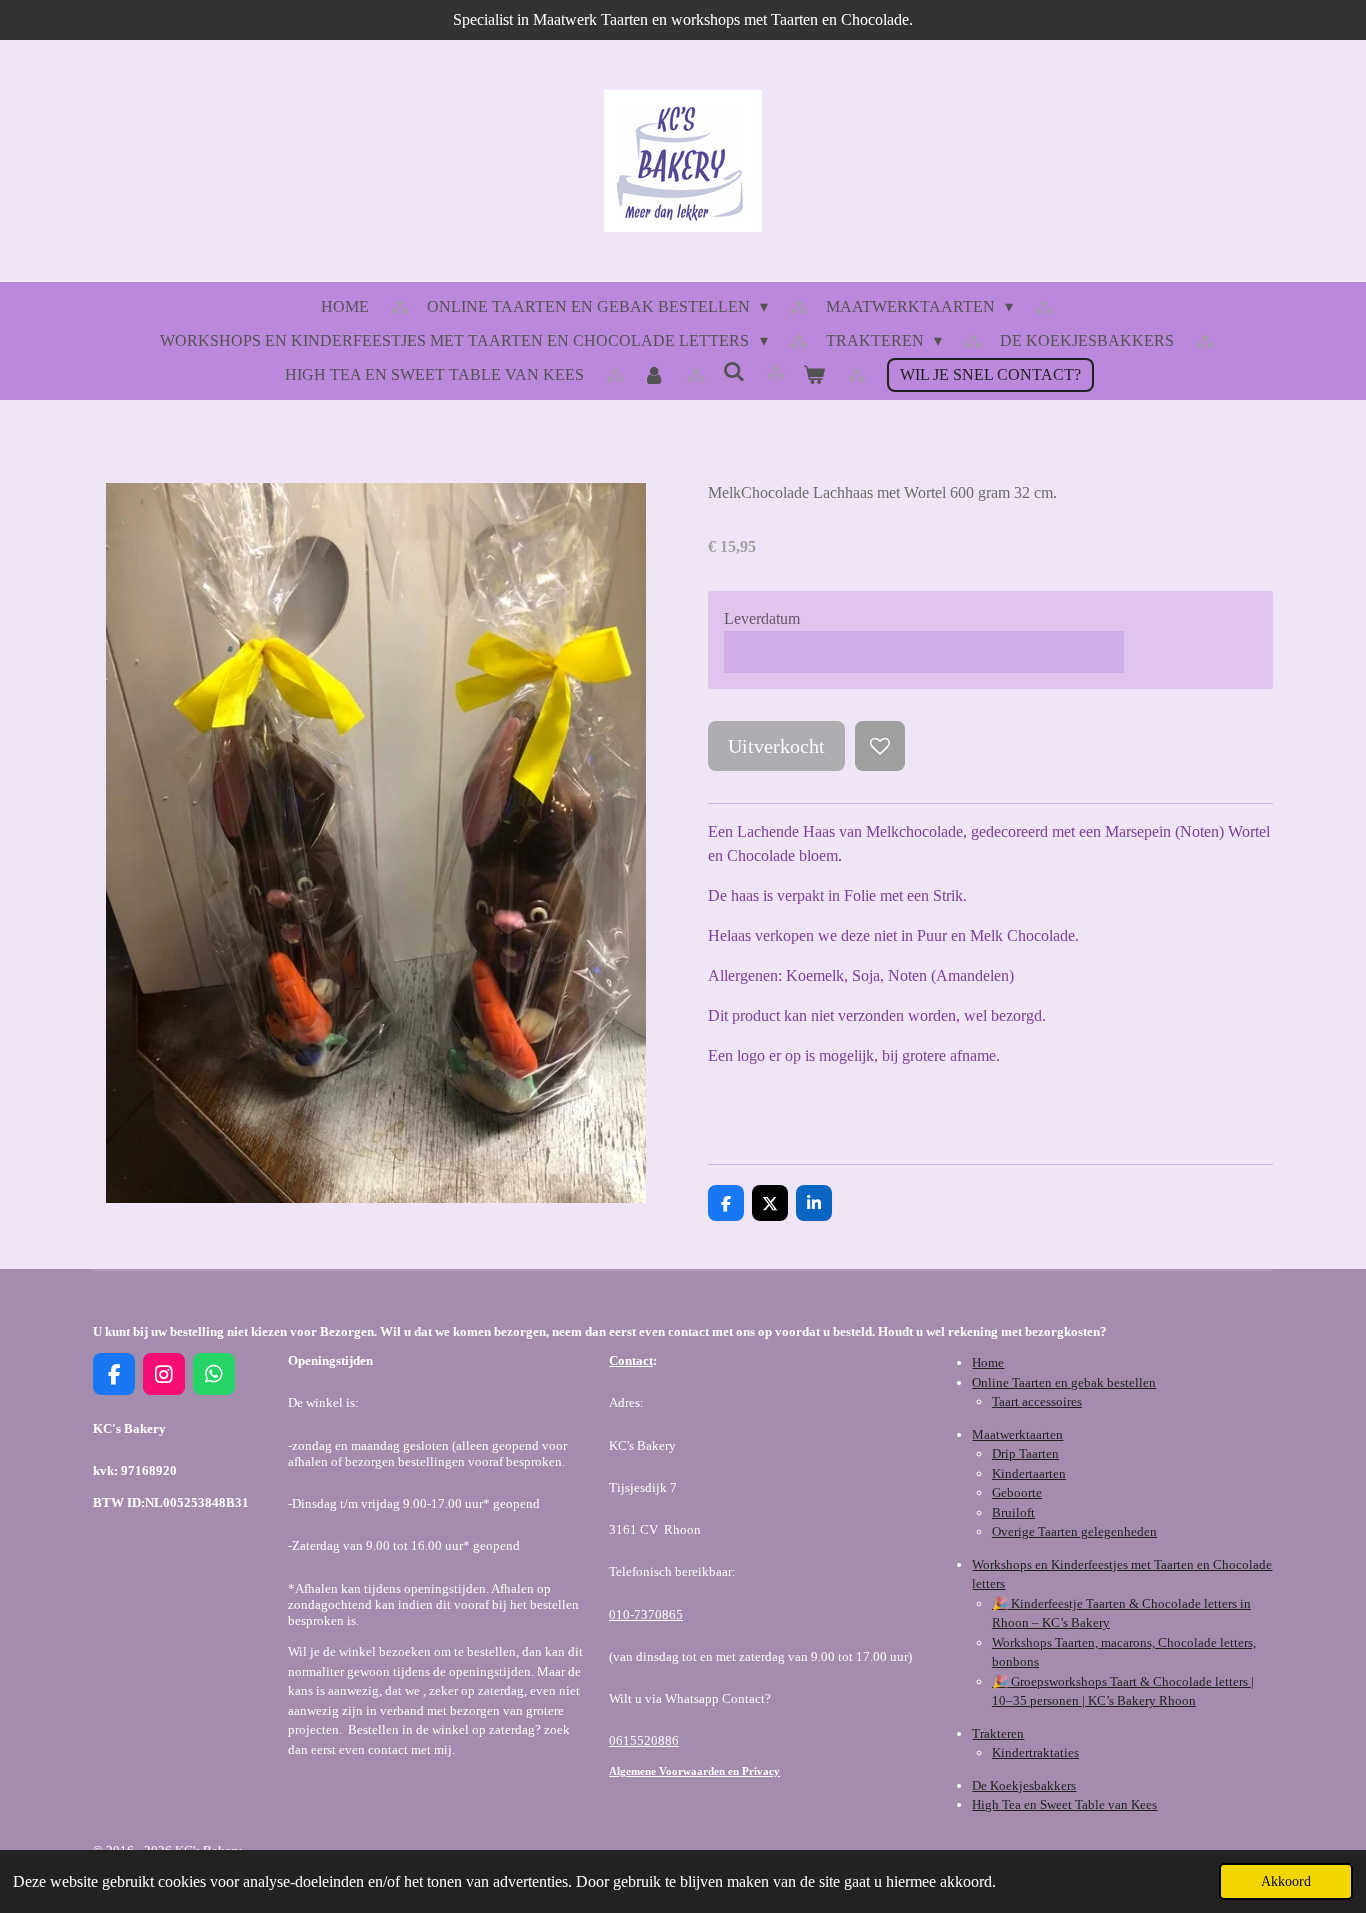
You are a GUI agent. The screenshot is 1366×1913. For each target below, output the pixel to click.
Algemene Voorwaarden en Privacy (694, 1771)
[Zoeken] (734, 372)
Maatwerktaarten (1017, 1434)
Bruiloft (1013, 1512)
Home (988, 1362)
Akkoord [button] (1286, 1881)
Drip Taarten (1025, 1453)
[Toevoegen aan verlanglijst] (880, 746)
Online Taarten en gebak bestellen (1064, 1382)
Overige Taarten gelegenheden (1074, 1531)
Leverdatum (762, 618)
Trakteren (998, 1733)
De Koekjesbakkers (1024, 1785)
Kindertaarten (1029, 1473)
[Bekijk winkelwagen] (814, 375)
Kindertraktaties (1035, 1752)
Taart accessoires (1037, 1401)
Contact (631, 1360)
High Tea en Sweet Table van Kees (1064, 1804)
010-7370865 (646, 1614)
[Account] (653, 375)
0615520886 (644, 1740)
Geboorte (1017, 1492)
